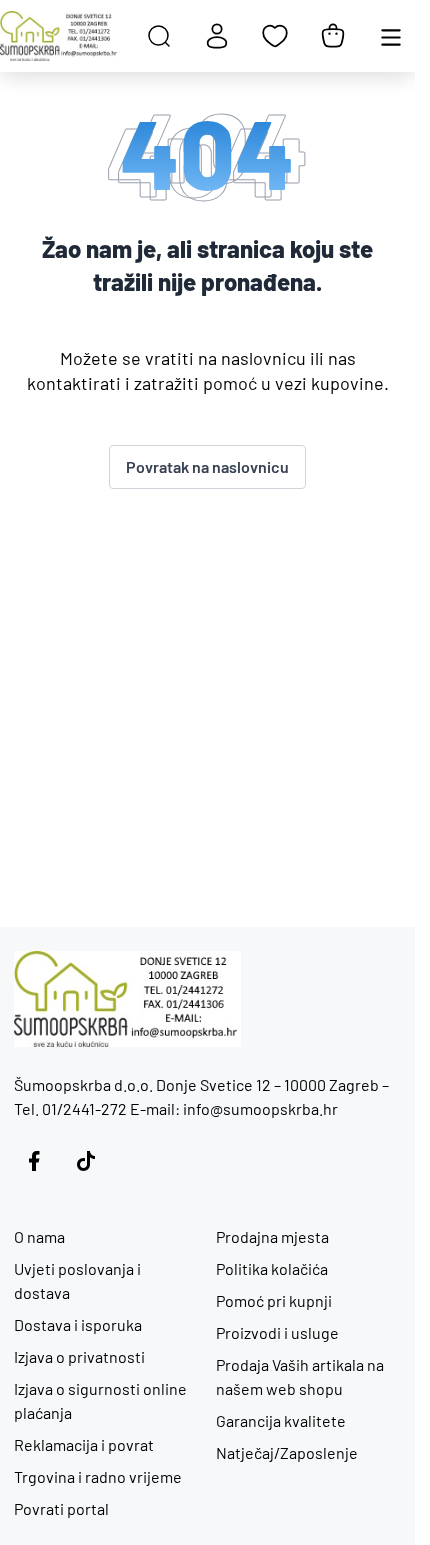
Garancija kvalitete (281, 1420)
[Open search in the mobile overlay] (159, 36)
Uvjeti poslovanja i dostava (77, 1280)
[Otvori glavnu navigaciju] (391, 36)
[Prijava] (217, 36)
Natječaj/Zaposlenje (287, 1452)
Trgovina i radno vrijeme (98, 1476)
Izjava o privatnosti (79, 1356)
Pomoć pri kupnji (274, 1300)
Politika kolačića (272, 1268)
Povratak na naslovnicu (207, 466)
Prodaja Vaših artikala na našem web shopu (300, 1376)
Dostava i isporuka (78, 1324)
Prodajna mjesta (272, 1236)
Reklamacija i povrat (84, 1444)
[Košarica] (333, 36)
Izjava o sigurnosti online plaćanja (100, 1400)
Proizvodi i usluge (277, 1332)
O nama (39, 1236)
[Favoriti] (275, 36)
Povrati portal (61, 1508)
